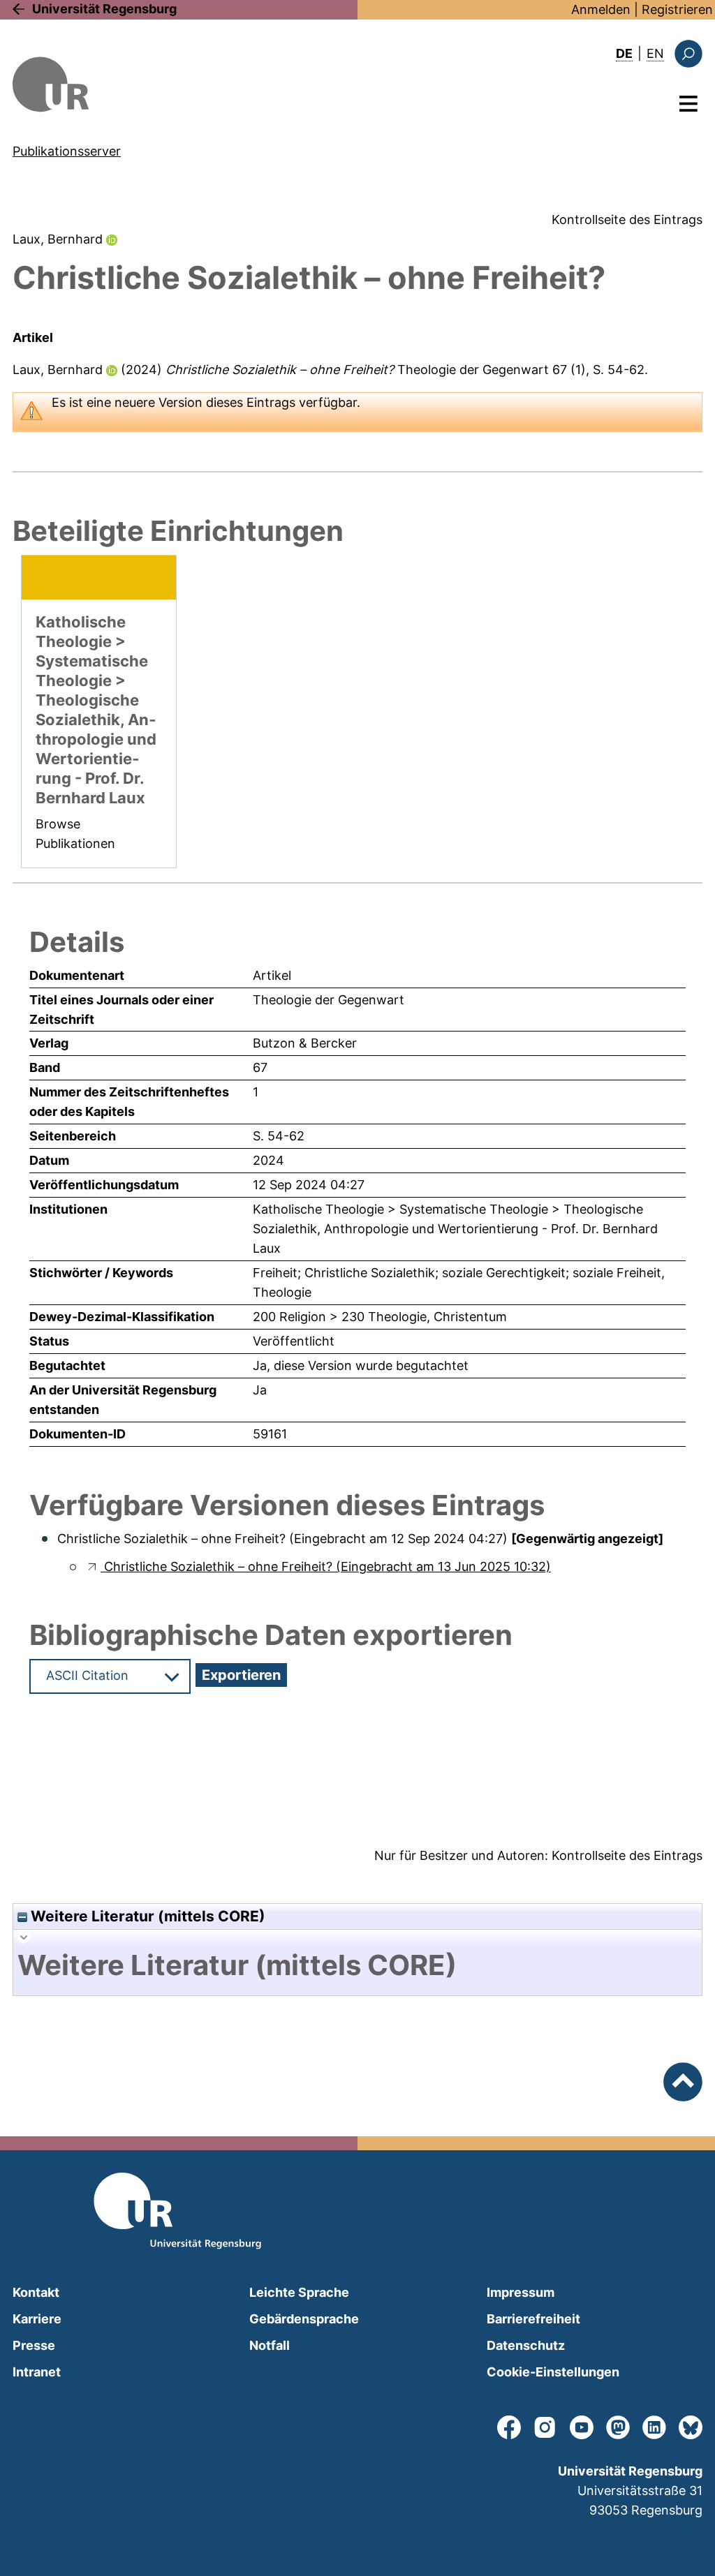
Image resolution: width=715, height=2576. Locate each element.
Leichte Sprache (299, 2292)
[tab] (357, 1965)
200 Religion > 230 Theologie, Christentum (380, 1317)
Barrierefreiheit (533, 2319)
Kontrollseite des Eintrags (627, 219)
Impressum (521, 2292)
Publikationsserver (67, 151)
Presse (34, 2345)
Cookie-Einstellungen (553, 2372)
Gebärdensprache (304, 2319)
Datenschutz (526, 2345)
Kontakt (36, 2292)
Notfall (270, 2345)
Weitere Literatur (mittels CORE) (146, 1916)
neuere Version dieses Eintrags (205, 402)
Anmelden (601, 9)
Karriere (37, 2319)
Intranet (37, 2372)
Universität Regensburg (104, 9)
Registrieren (677, 9)
